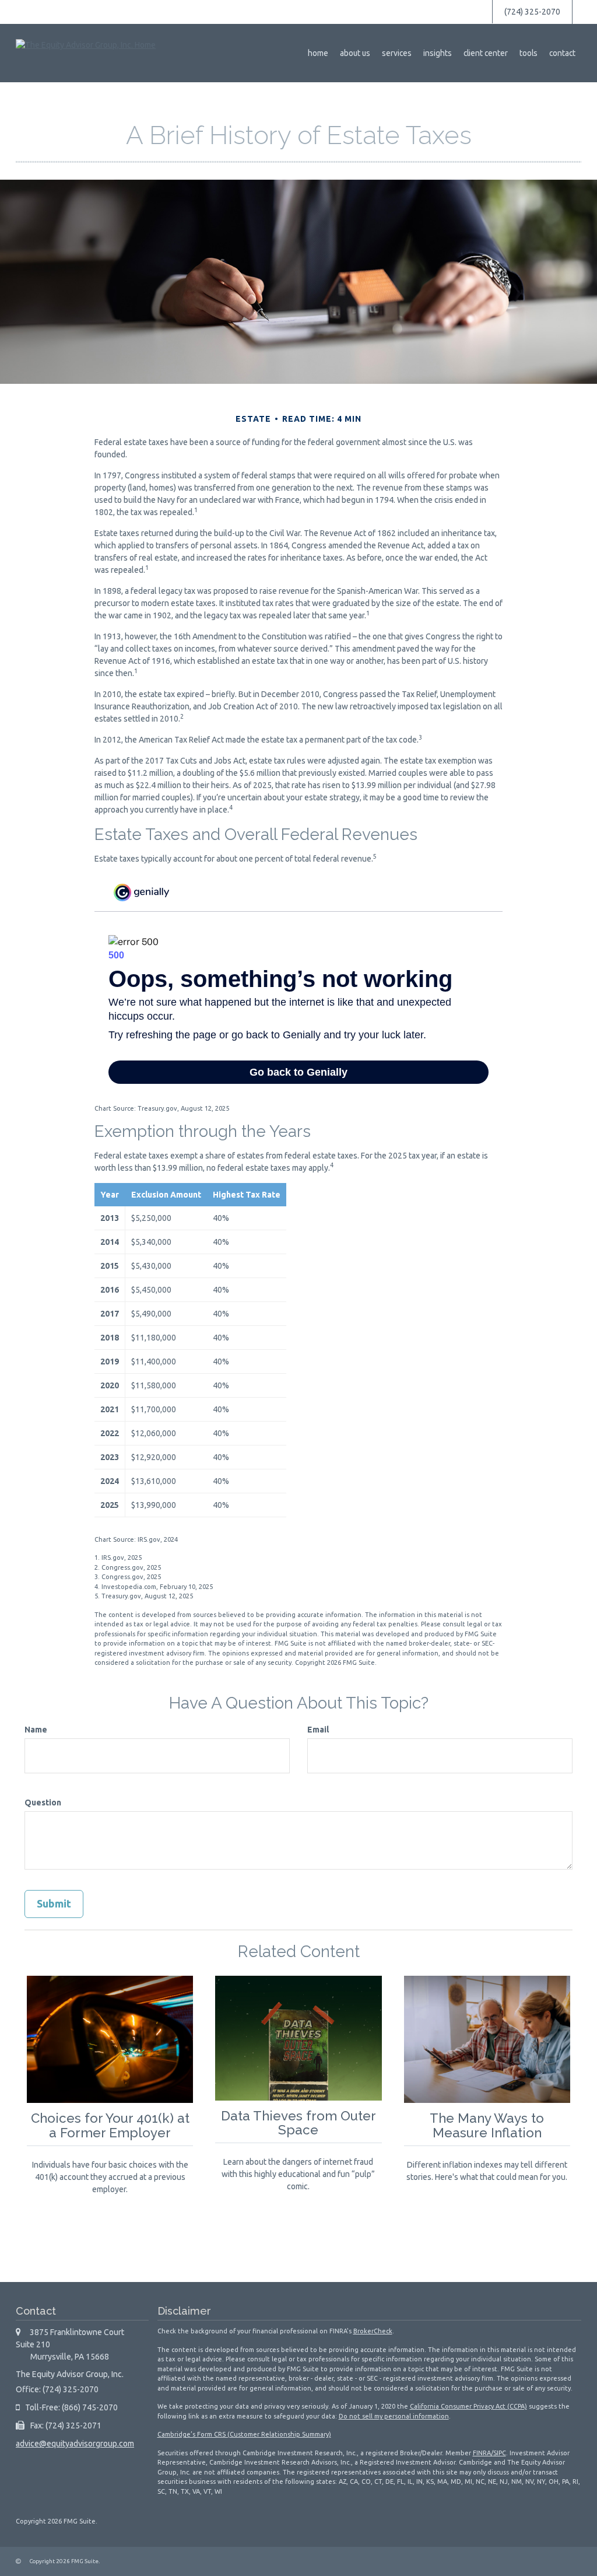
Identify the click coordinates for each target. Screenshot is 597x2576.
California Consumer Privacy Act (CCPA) (468, 2406)
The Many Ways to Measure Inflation (487, 2125)
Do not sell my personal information (394, 2416)
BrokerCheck (373, 2331)
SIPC (500, 2453)
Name (36, 1730)
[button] (355, 53)
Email (318, 1730)
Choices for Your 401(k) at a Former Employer (110, 2125)
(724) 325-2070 (532, 12)
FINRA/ (483, 2453)
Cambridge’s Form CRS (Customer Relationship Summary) (244, 2434)
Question (43, 1803)
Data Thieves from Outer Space (298, 2123)
